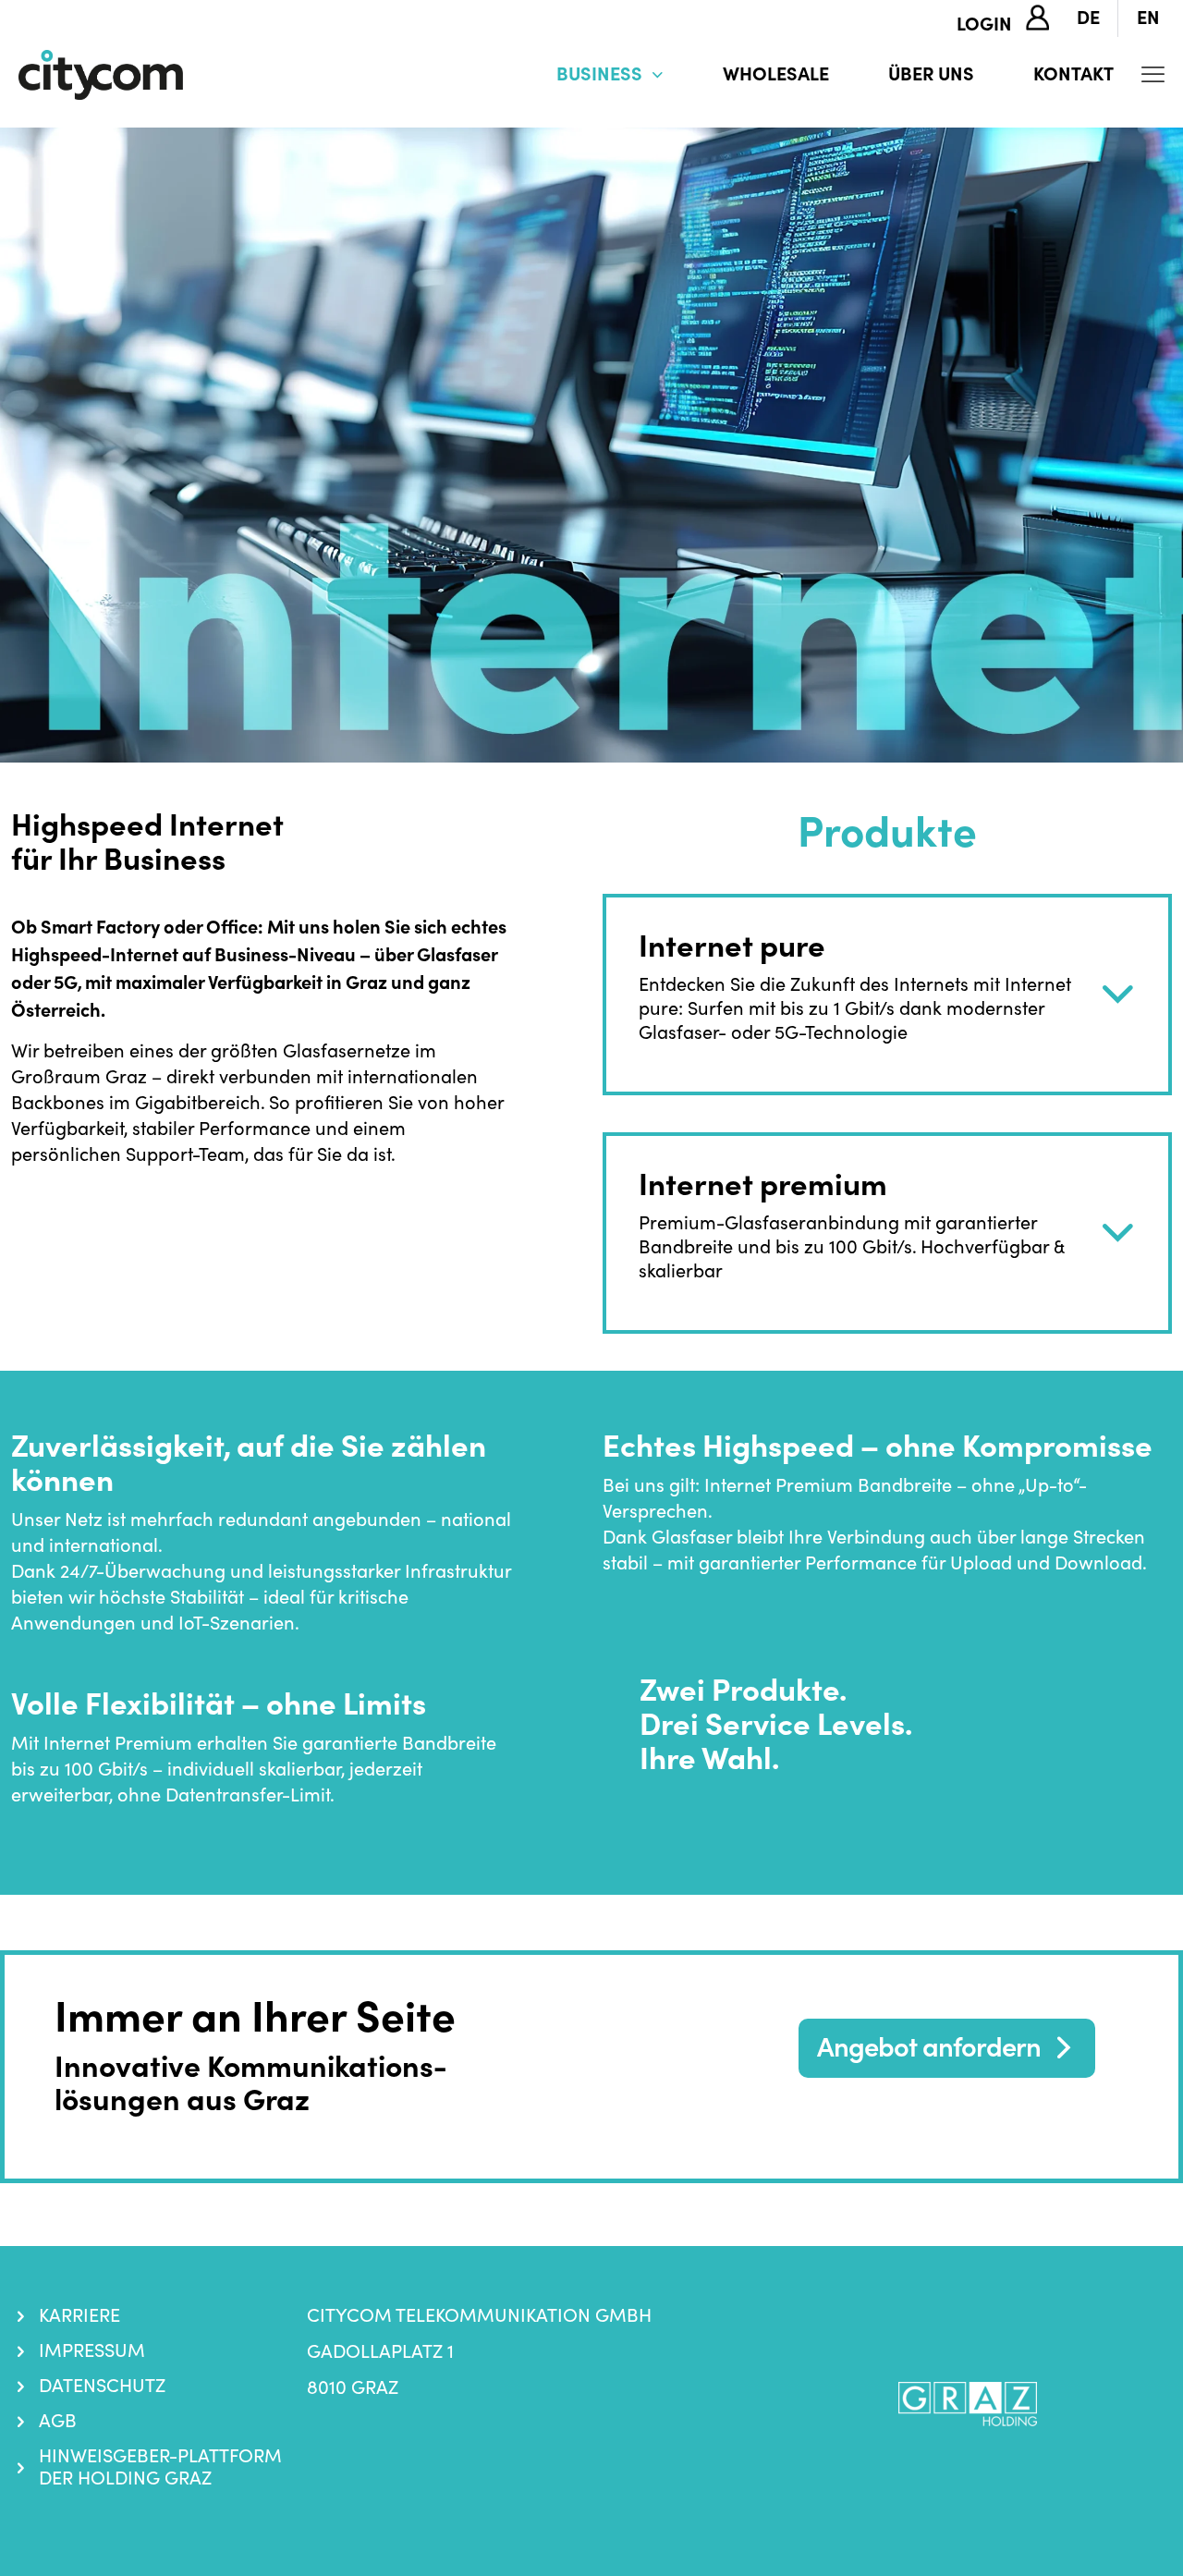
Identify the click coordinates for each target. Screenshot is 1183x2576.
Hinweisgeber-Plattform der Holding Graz (160, 2467)
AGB (58, 2421)
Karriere (79, 2316)
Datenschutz (102, 2386)
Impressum (92, 2351)
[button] (887, 995)
